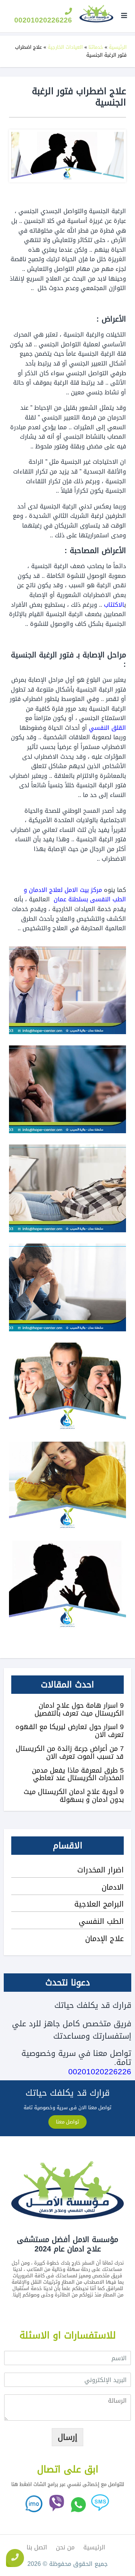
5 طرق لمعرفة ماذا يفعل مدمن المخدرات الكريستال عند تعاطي (78, 1774)
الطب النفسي (101, 1921)
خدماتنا (96, 47)
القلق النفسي (107, 728)
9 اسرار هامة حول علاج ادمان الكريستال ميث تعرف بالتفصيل (79, 1709)
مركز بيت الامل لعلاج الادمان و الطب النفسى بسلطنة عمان (75, 895)
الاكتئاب (114, 605)
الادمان (113, 1887)
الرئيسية (118, 47)
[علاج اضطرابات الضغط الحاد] (67, 1287)
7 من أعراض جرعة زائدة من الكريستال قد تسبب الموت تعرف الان (70, 1753)
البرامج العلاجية (99, 1904)
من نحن (65, 2547)
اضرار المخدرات (100, 1870)
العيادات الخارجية (65, 47)
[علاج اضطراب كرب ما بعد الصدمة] (67, 1486)
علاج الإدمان (104, 1938)
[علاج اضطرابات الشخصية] (67, 990)
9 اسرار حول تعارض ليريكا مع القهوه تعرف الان (70, 1731)
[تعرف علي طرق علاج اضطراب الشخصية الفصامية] (67, 1386)
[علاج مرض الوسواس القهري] (67, 1188)
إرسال (67, 2437)
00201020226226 (43, 20)
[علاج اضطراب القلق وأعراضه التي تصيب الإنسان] (67, 1089)
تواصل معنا (67, 2122)
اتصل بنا (37, 2547)
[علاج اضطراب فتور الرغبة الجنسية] (67, 1585)
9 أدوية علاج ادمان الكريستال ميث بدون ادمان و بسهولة (74, 1796)
